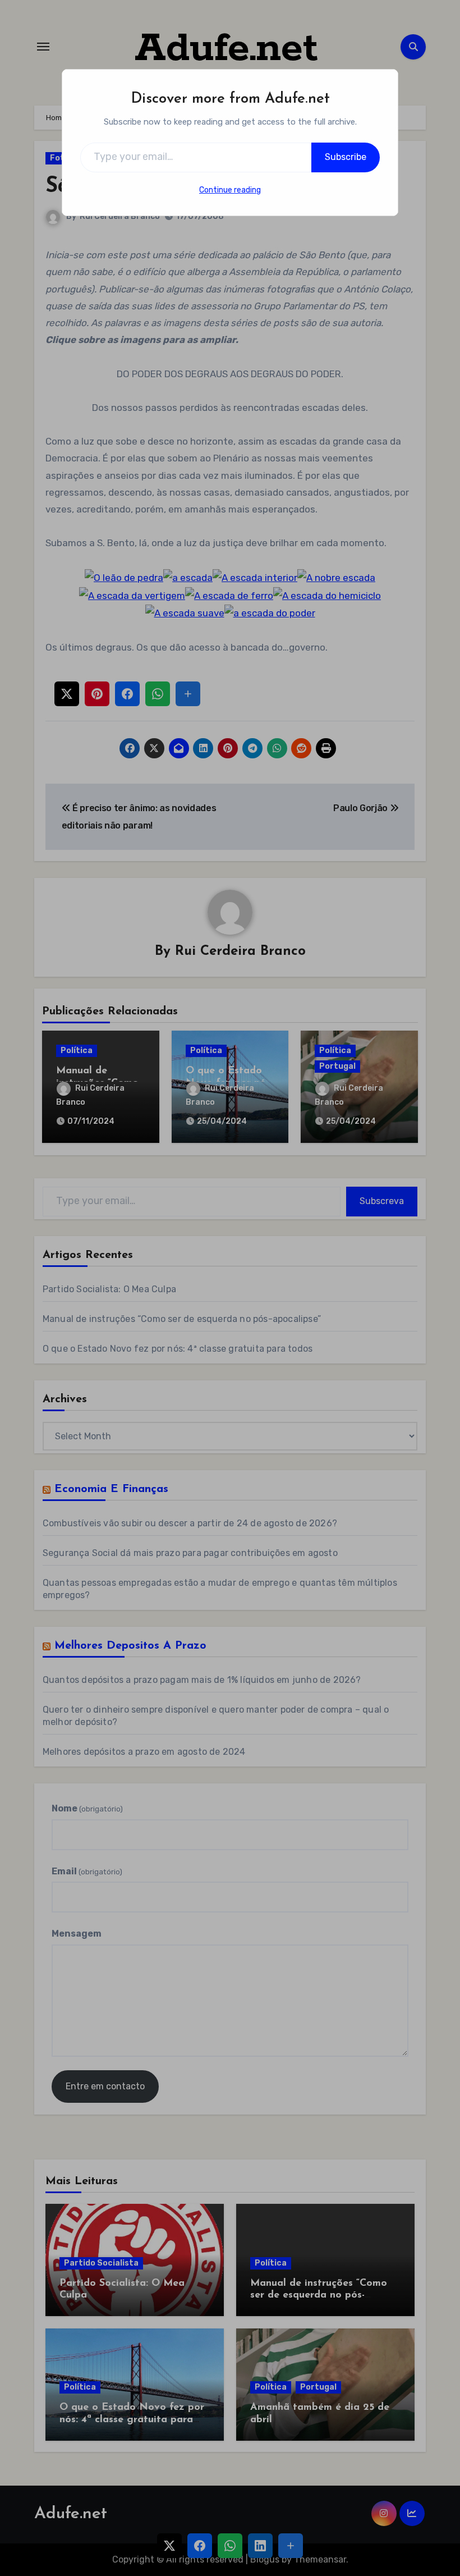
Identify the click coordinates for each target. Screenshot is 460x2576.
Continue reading (230, 190)
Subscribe (346, 157)
